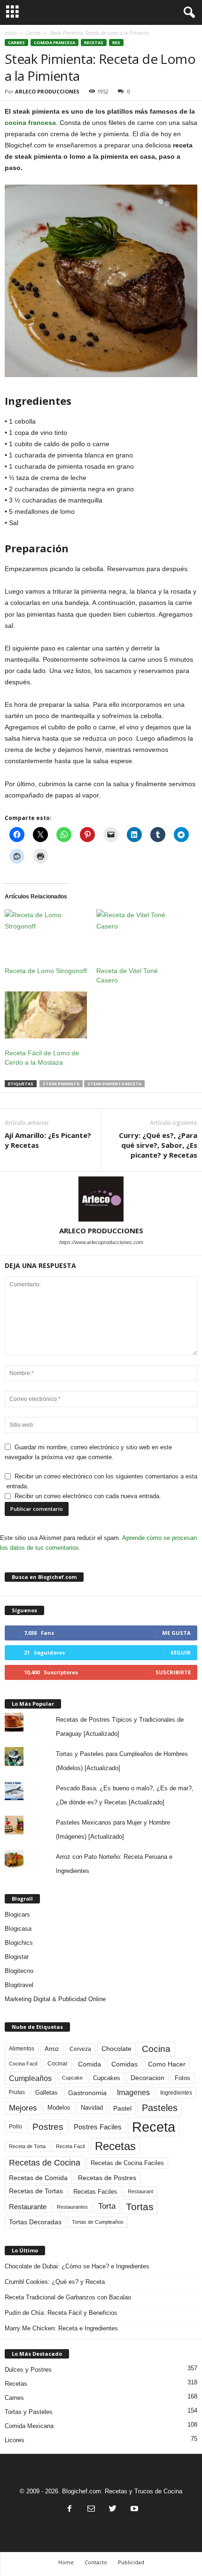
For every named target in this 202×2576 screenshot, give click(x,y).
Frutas (17, 2092)
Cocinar (58, 2064)
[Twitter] (113, 2510)
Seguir (181, 1652)
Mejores (23, 2108)
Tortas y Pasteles (29, 2412)
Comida (89, 2064)
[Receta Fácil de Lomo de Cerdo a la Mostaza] (46, 1015)
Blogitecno (19, 1971)
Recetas (94, 43)
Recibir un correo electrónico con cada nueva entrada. (88, 1496)
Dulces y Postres (28, 2370)
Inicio (11, 33)
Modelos (59, 2108)
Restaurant (140, 2191)
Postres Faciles (98, 2127)
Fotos (183, 2078)
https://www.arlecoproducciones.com (101, 1242)
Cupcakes (107, 2078)
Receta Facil (70, 2146)
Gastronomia (87, 2093)
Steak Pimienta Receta (114, 1084)
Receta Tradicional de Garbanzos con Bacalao (68, 2297)
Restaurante (28, 2207)
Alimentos (22, 2049)
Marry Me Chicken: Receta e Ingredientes (61, 2328)
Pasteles (160, 2108)
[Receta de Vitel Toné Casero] (137, 933)
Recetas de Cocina (45, 2163)
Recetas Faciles (95, 2192)
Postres (48, 2127)
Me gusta (176, 1633)
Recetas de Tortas (36, 2191)
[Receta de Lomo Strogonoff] (46, 933)
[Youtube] (133, 2510)
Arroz (52, 2049)
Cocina (156, 2049)
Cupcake (72, 2078)
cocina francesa (30, 123)
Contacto (96, 2562)
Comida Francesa (54, 43)
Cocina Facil (23, 2064)
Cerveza (80, 2049)
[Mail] (91, 2510)
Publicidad (131, 2562)
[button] (187, 13)
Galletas (47, 2093)
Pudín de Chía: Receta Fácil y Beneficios (61, 2313)
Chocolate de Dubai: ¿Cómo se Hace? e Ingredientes (77, 2266)
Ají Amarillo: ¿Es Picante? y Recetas (48, 1140)
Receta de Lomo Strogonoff (46, 971)
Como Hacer (167, 2064)
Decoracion (148, 2078)
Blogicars (17, 1915)
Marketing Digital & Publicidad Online (55, 1999)
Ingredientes (176, 2093)
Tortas (140, 2207)
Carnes (33, 33)
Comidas (124, 2064)
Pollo (16, 2127)
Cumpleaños (30, 2078)
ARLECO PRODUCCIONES (47, 91)
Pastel (122, 2108)
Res (116, 43)
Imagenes (133, 2093)
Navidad (92, 2108)
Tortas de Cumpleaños (98, 2222)
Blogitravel (19, 1985)
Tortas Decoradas (35, 2222)
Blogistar (17, 1957)
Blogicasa (18, 1929)
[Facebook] (70, 2510)
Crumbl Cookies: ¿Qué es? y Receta (55, 2282)
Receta (154, 2127)
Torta (107, 2206)
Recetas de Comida (38, 2178)
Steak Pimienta (61, 1084)
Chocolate (117, 2049)
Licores (15, 2440)
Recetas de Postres (107, 2178)
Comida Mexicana (29, 2426)
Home (66, 2562)
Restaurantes (72, 2207)
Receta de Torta (27, 2146)
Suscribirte (173, 1672)
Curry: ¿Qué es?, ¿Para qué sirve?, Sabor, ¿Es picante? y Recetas (158, 1145)
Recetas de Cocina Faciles (127, 2163)
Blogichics (19, 1943)
